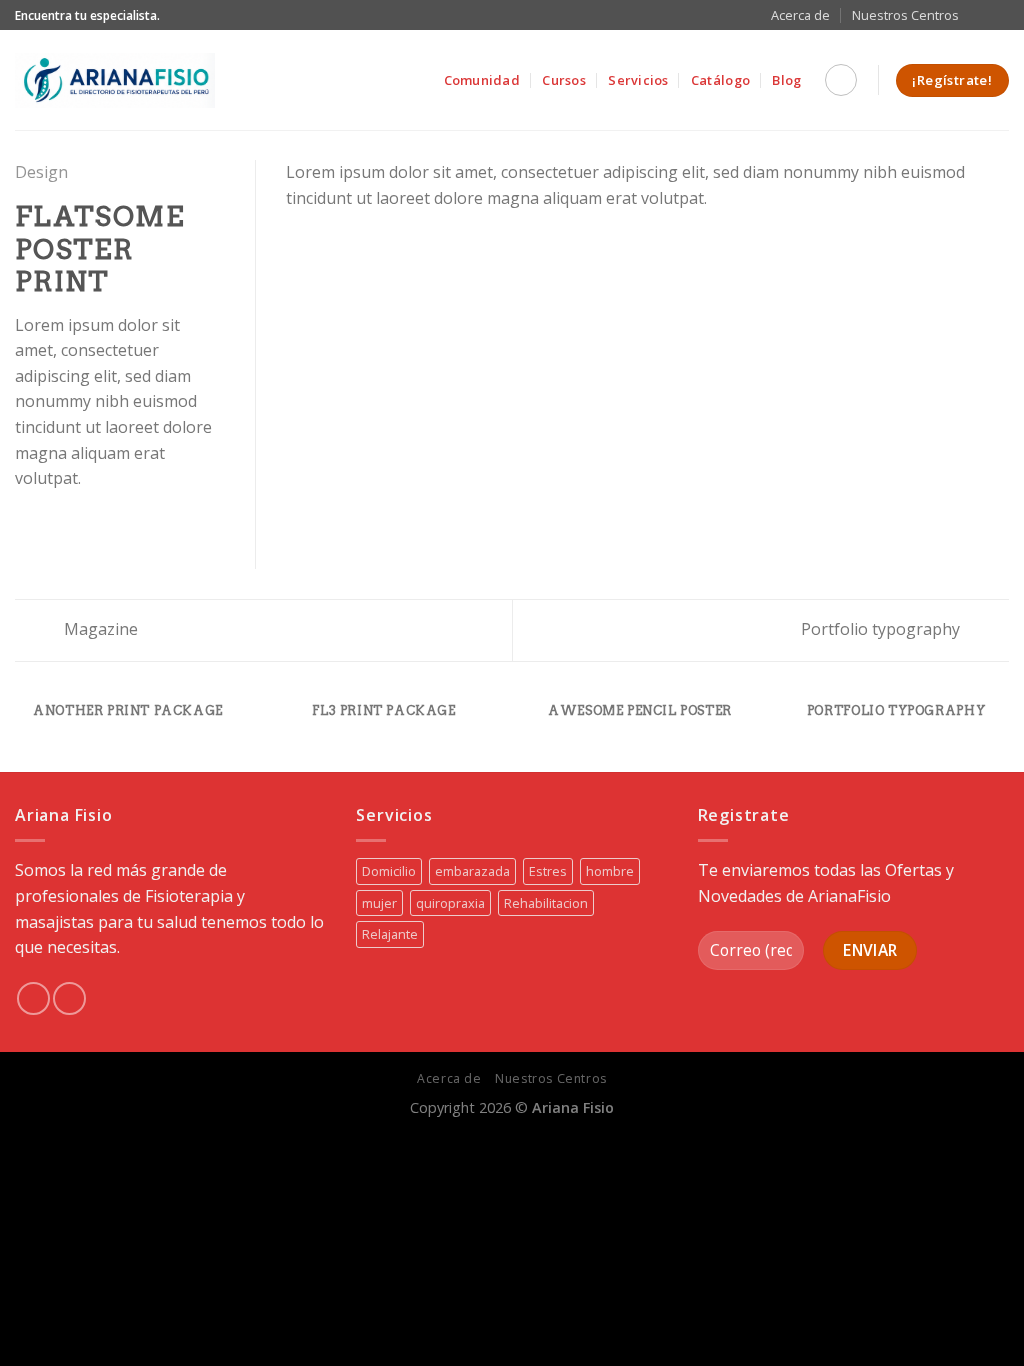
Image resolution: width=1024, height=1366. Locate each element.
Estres (548, 871)
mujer (379, 903)
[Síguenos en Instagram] (999, 15)
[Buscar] (841, 80)
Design (41, 172)
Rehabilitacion (546, 903)
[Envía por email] (76, 526)
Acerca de (800, 15)
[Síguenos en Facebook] (980, 15)
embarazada (472, 871)
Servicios (638, 80)
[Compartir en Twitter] (52, 526)
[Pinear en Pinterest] (100, 526)
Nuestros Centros (905, 15)
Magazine (99, 629)
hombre (610, 871)
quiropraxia (450, 903)
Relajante (390, 934)
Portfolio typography (882, 629)
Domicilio (389, 871)
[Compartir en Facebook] (27, 526)
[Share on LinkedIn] (125, 526)
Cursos (564, 80)
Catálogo (720, 80)
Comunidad (482, 80)
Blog (786, 80)
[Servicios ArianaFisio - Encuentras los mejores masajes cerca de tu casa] (115, 80)
